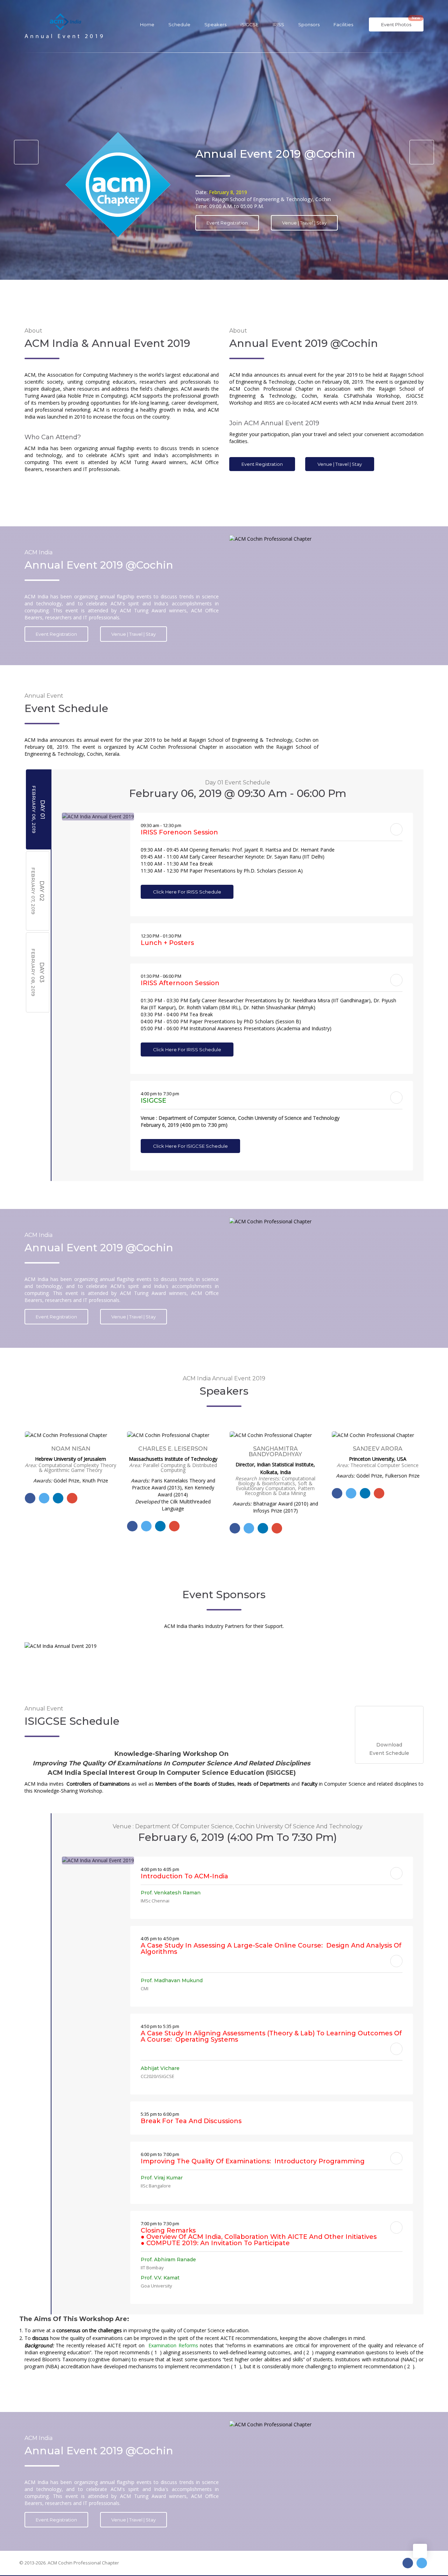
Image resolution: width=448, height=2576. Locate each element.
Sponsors (309, 24)
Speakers (215, 24)
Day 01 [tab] (38, 809)
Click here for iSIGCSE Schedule (190, 1146)
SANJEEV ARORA (275, 1449)
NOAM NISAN (378, 1449)
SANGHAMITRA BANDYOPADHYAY (173, 1452)
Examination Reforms (172, 2345)
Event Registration (262, 464)
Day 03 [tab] (38, 972)
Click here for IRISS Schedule (187, 892)
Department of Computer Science (320, 230)
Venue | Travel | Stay (340, 464)
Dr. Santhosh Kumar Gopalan (268, 185)
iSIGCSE (250, 24)
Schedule (179, 24)
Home (147, 24)
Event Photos (401, 22)
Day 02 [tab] (38, 891)
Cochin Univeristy (226, 230)
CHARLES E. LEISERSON (70, 1449)
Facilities (343, 24)
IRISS (278, 24)
